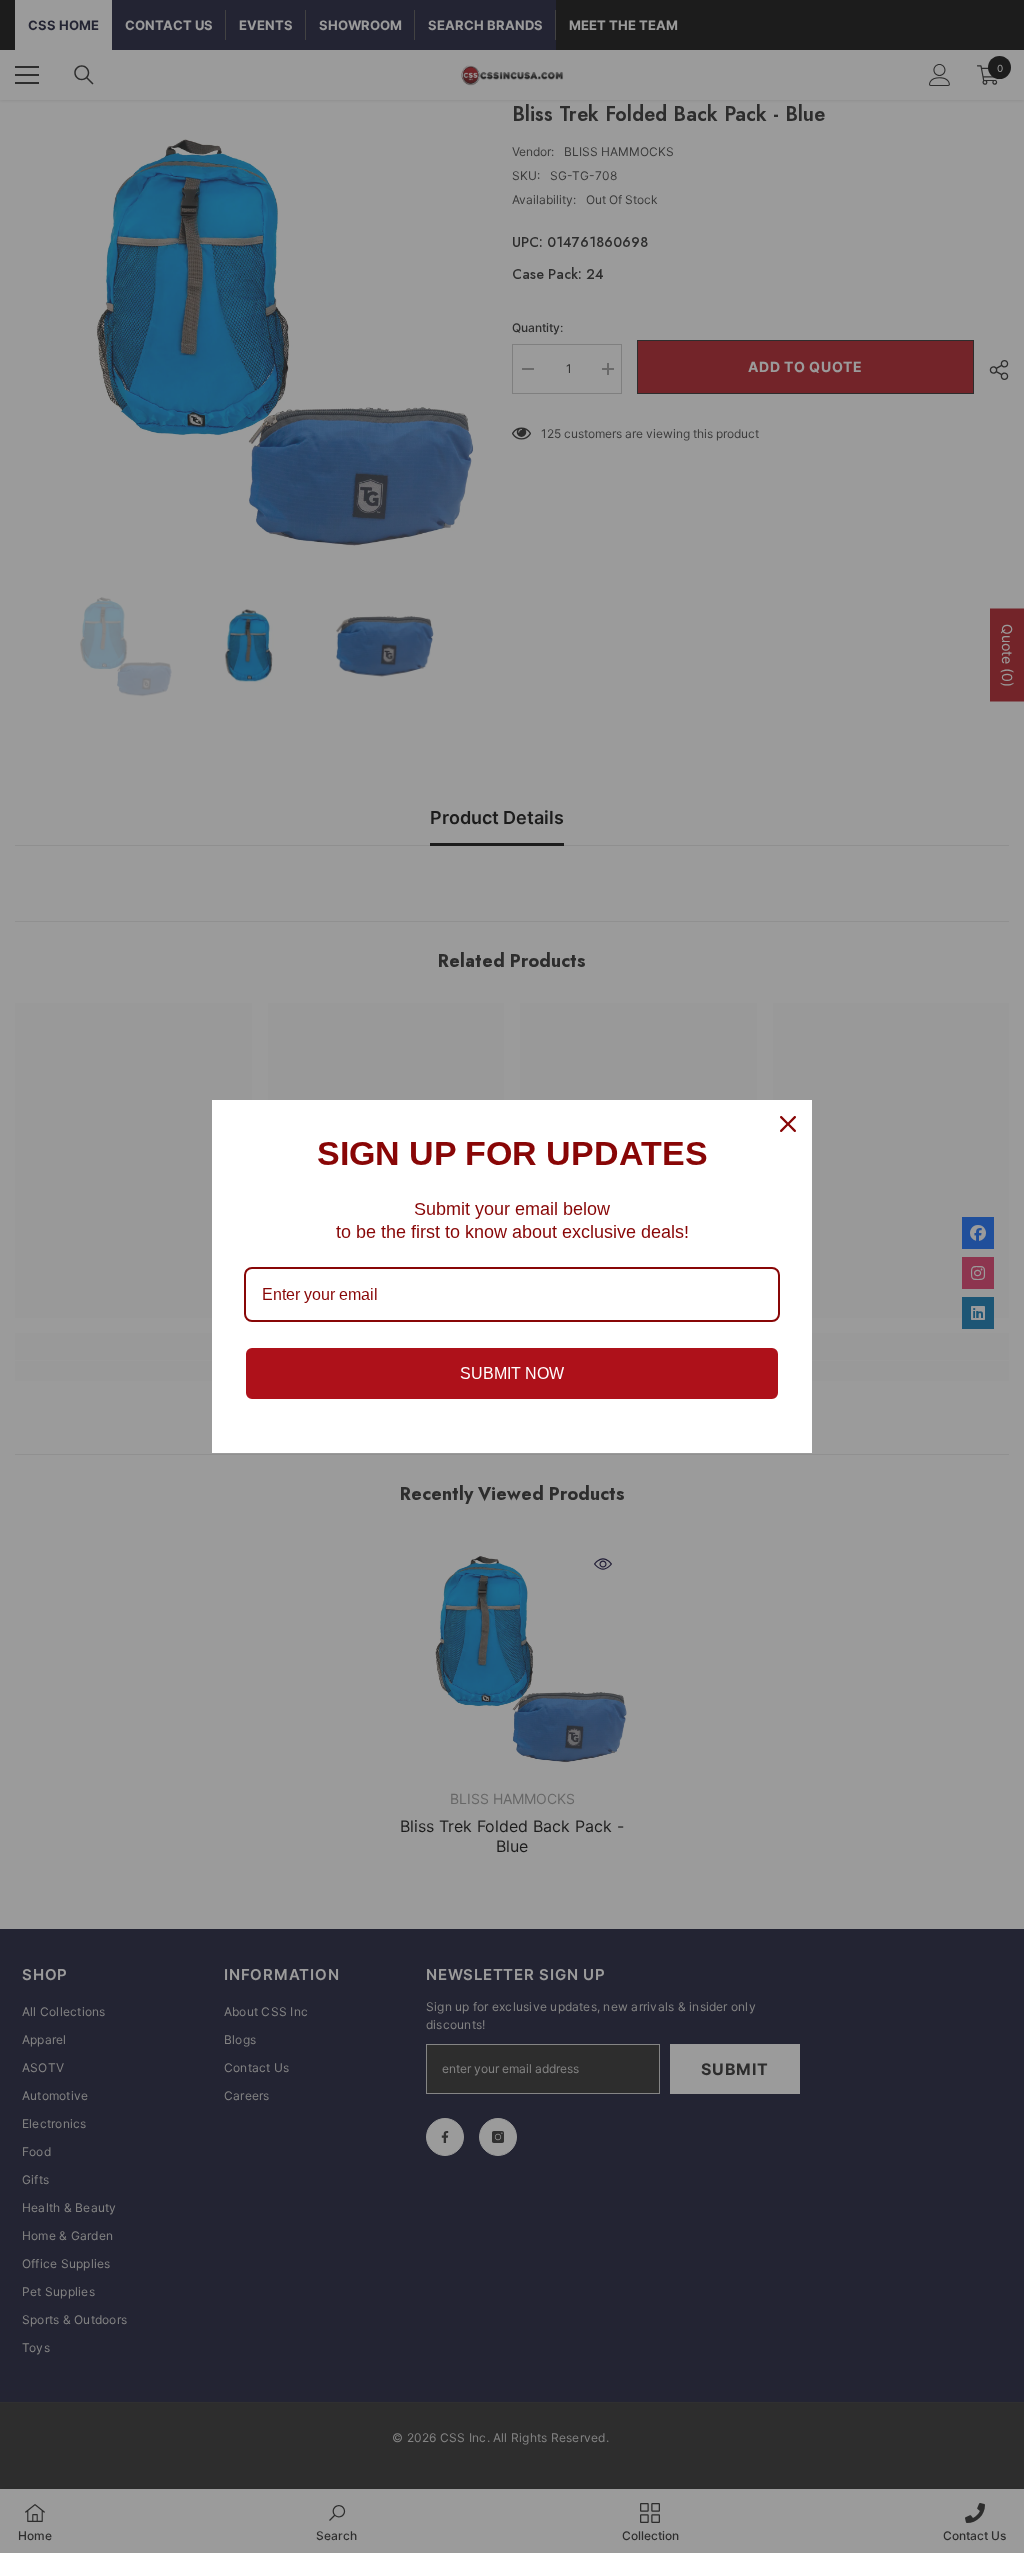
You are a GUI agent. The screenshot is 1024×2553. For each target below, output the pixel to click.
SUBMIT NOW (512, 1373)
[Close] (788, 1124)
